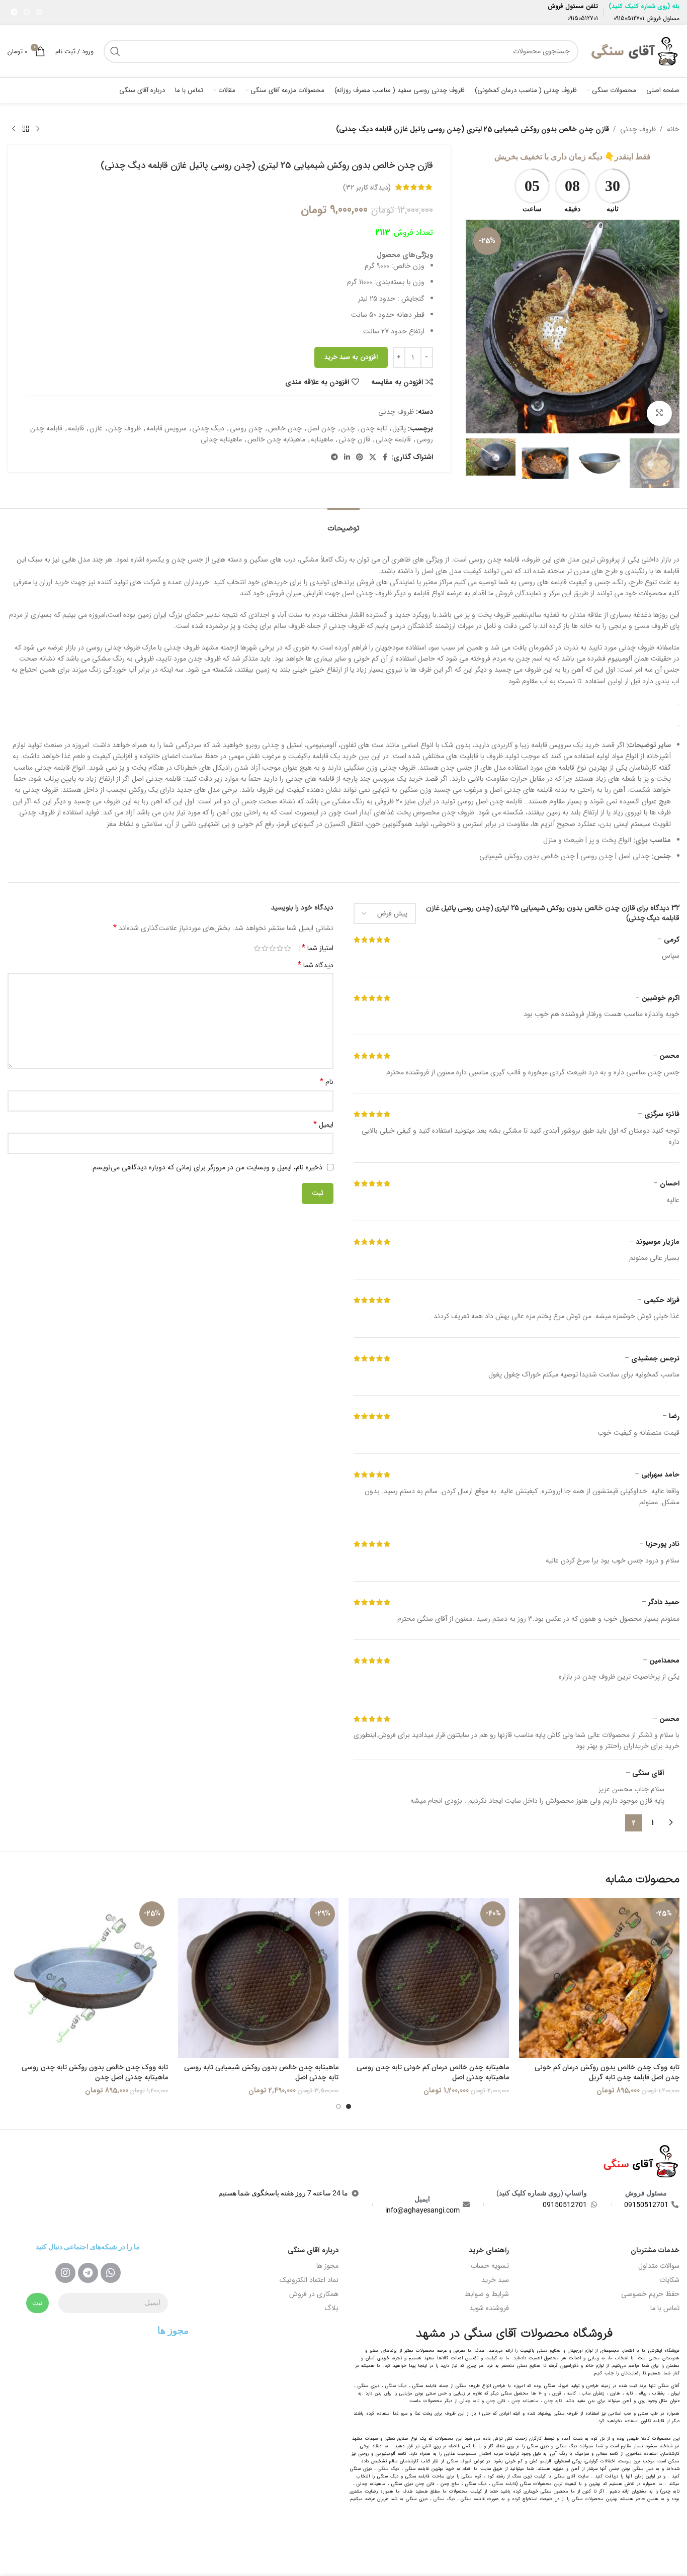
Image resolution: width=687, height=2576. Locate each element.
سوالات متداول (659, 2266)
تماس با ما (665, 2308)
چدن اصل (321, 428)
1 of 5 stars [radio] (287, 948)
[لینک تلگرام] (14, 13)
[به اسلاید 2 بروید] (338, 2106)
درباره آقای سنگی (313, 2250)
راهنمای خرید (489, 2250)
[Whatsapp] (111, 2273)
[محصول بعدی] (14, 129)
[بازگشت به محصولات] (26, 129)
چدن (348, 428)
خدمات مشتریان (655, 2250)
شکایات (669, 2280)
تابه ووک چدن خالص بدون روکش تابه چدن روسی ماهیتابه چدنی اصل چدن (95, 2072)
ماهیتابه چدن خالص (276, 439)
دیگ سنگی (396, 2386)
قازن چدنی (354, 439)
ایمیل (323, 1125)
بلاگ (331, 2308)
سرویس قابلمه (166, 428)
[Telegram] (88, 2273)
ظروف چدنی (638, 129)
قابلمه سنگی (504, 2484)
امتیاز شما (318, 948)
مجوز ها (327, 2266)
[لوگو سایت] (634, 51)
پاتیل (399, 428)
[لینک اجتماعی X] (373, 457)
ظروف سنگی (459, 2461)
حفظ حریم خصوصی (650, 2294)
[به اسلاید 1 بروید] (349, 2106)
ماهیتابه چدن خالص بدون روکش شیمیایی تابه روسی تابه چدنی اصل (261, 2072)
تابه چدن (374, 428)
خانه (673, 129)
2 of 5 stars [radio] (280, 948)
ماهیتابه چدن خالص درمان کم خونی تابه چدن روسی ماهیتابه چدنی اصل (433, 2072)
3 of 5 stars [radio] (272, 948)
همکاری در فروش (314, 2294)
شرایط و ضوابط (487, 2294)
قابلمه (76, 428)
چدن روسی (246, 428)
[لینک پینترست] (360, 457)
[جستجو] (115, 51)
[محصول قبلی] (38, 129)
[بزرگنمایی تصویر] (659, 413)
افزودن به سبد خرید (351, 357)
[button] (667, 463)
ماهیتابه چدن (525, 2401)
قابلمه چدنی (393, 439)
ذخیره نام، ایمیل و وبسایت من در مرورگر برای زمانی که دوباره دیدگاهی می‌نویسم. (206, 1167)
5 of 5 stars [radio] (257, 948)
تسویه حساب (490, 2266)
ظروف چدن (124, 428)
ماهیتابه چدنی (221, 439)
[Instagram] (65, 2273)
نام (327, 1082)
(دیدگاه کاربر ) (367, 187)
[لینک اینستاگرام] (39, 13)
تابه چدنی (469, 2401)
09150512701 (629, 18)
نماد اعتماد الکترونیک (309, 2280)
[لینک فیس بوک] (385, 457)
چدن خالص (285, 428)
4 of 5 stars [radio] (265, 948)
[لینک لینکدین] (347, 457)
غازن (96, 428)
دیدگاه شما (316, 965)
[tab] (343, 524)
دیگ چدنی (208, 428)
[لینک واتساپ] (27, 13)
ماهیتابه (322, 439)
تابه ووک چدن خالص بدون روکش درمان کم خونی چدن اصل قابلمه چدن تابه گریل (607, 2072)
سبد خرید (495, 2280)
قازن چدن (496, 2401)
